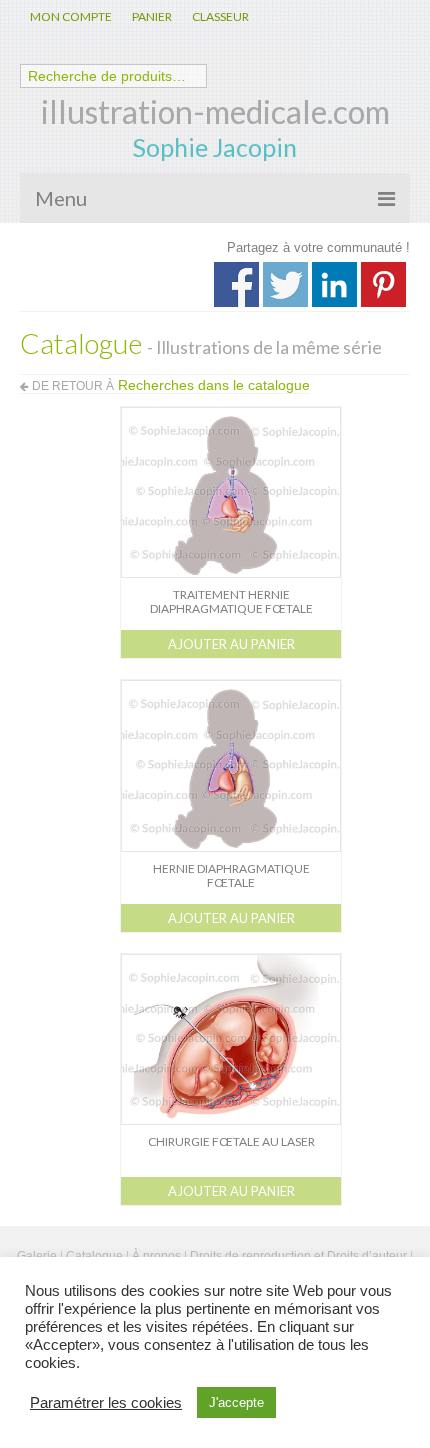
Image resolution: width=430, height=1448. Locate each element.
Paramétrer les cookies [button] (106, 1403)
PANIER (152, 16)
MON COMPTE (71, 16)
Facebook (236, 284)
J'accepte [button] (236, 1402)
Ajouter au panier (231, 644)
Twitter (285, 284)
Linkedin (334, 284)
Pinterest (383, 284)
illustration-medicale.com (215, 111)
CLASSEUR (220, 16)
